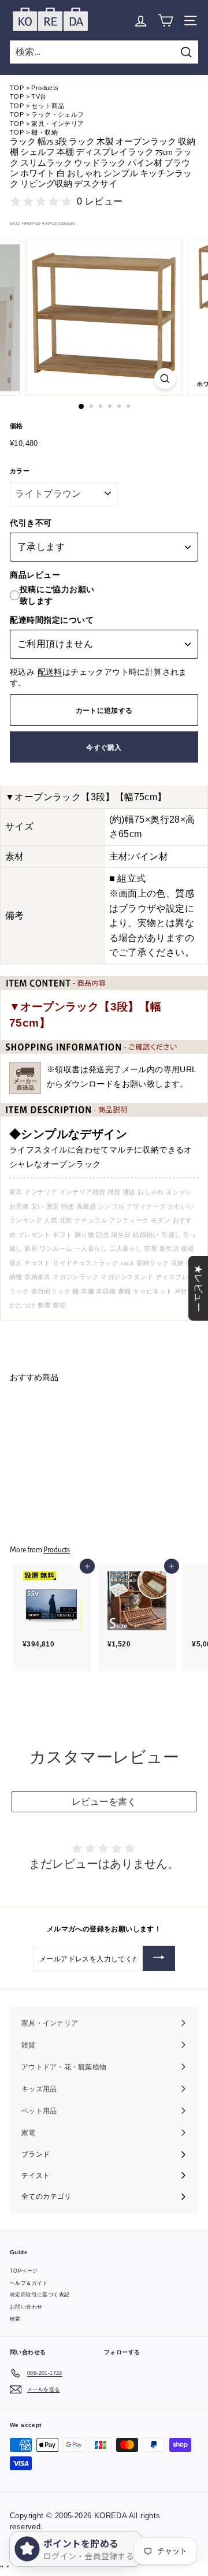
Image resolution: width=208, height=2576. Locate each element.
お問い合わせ (26, 2307)
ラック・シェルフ (57, 114)
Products (45, 88)
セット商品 (48, 106)
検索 (15, 2319)
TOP (17, 88)
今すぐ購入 (104, 747)
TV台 (39, 96)
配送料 (50, 672)
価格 (16, 426)
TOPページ (24, 2271)
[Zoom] (165, 379)
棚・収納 (44, 132)
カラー (20, 471)
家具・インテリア (57, 124)
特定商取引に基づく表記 (40, 2295)
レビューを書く (104, 1802)
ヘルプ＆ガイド (29, 2283)
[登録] (159, 1958)
